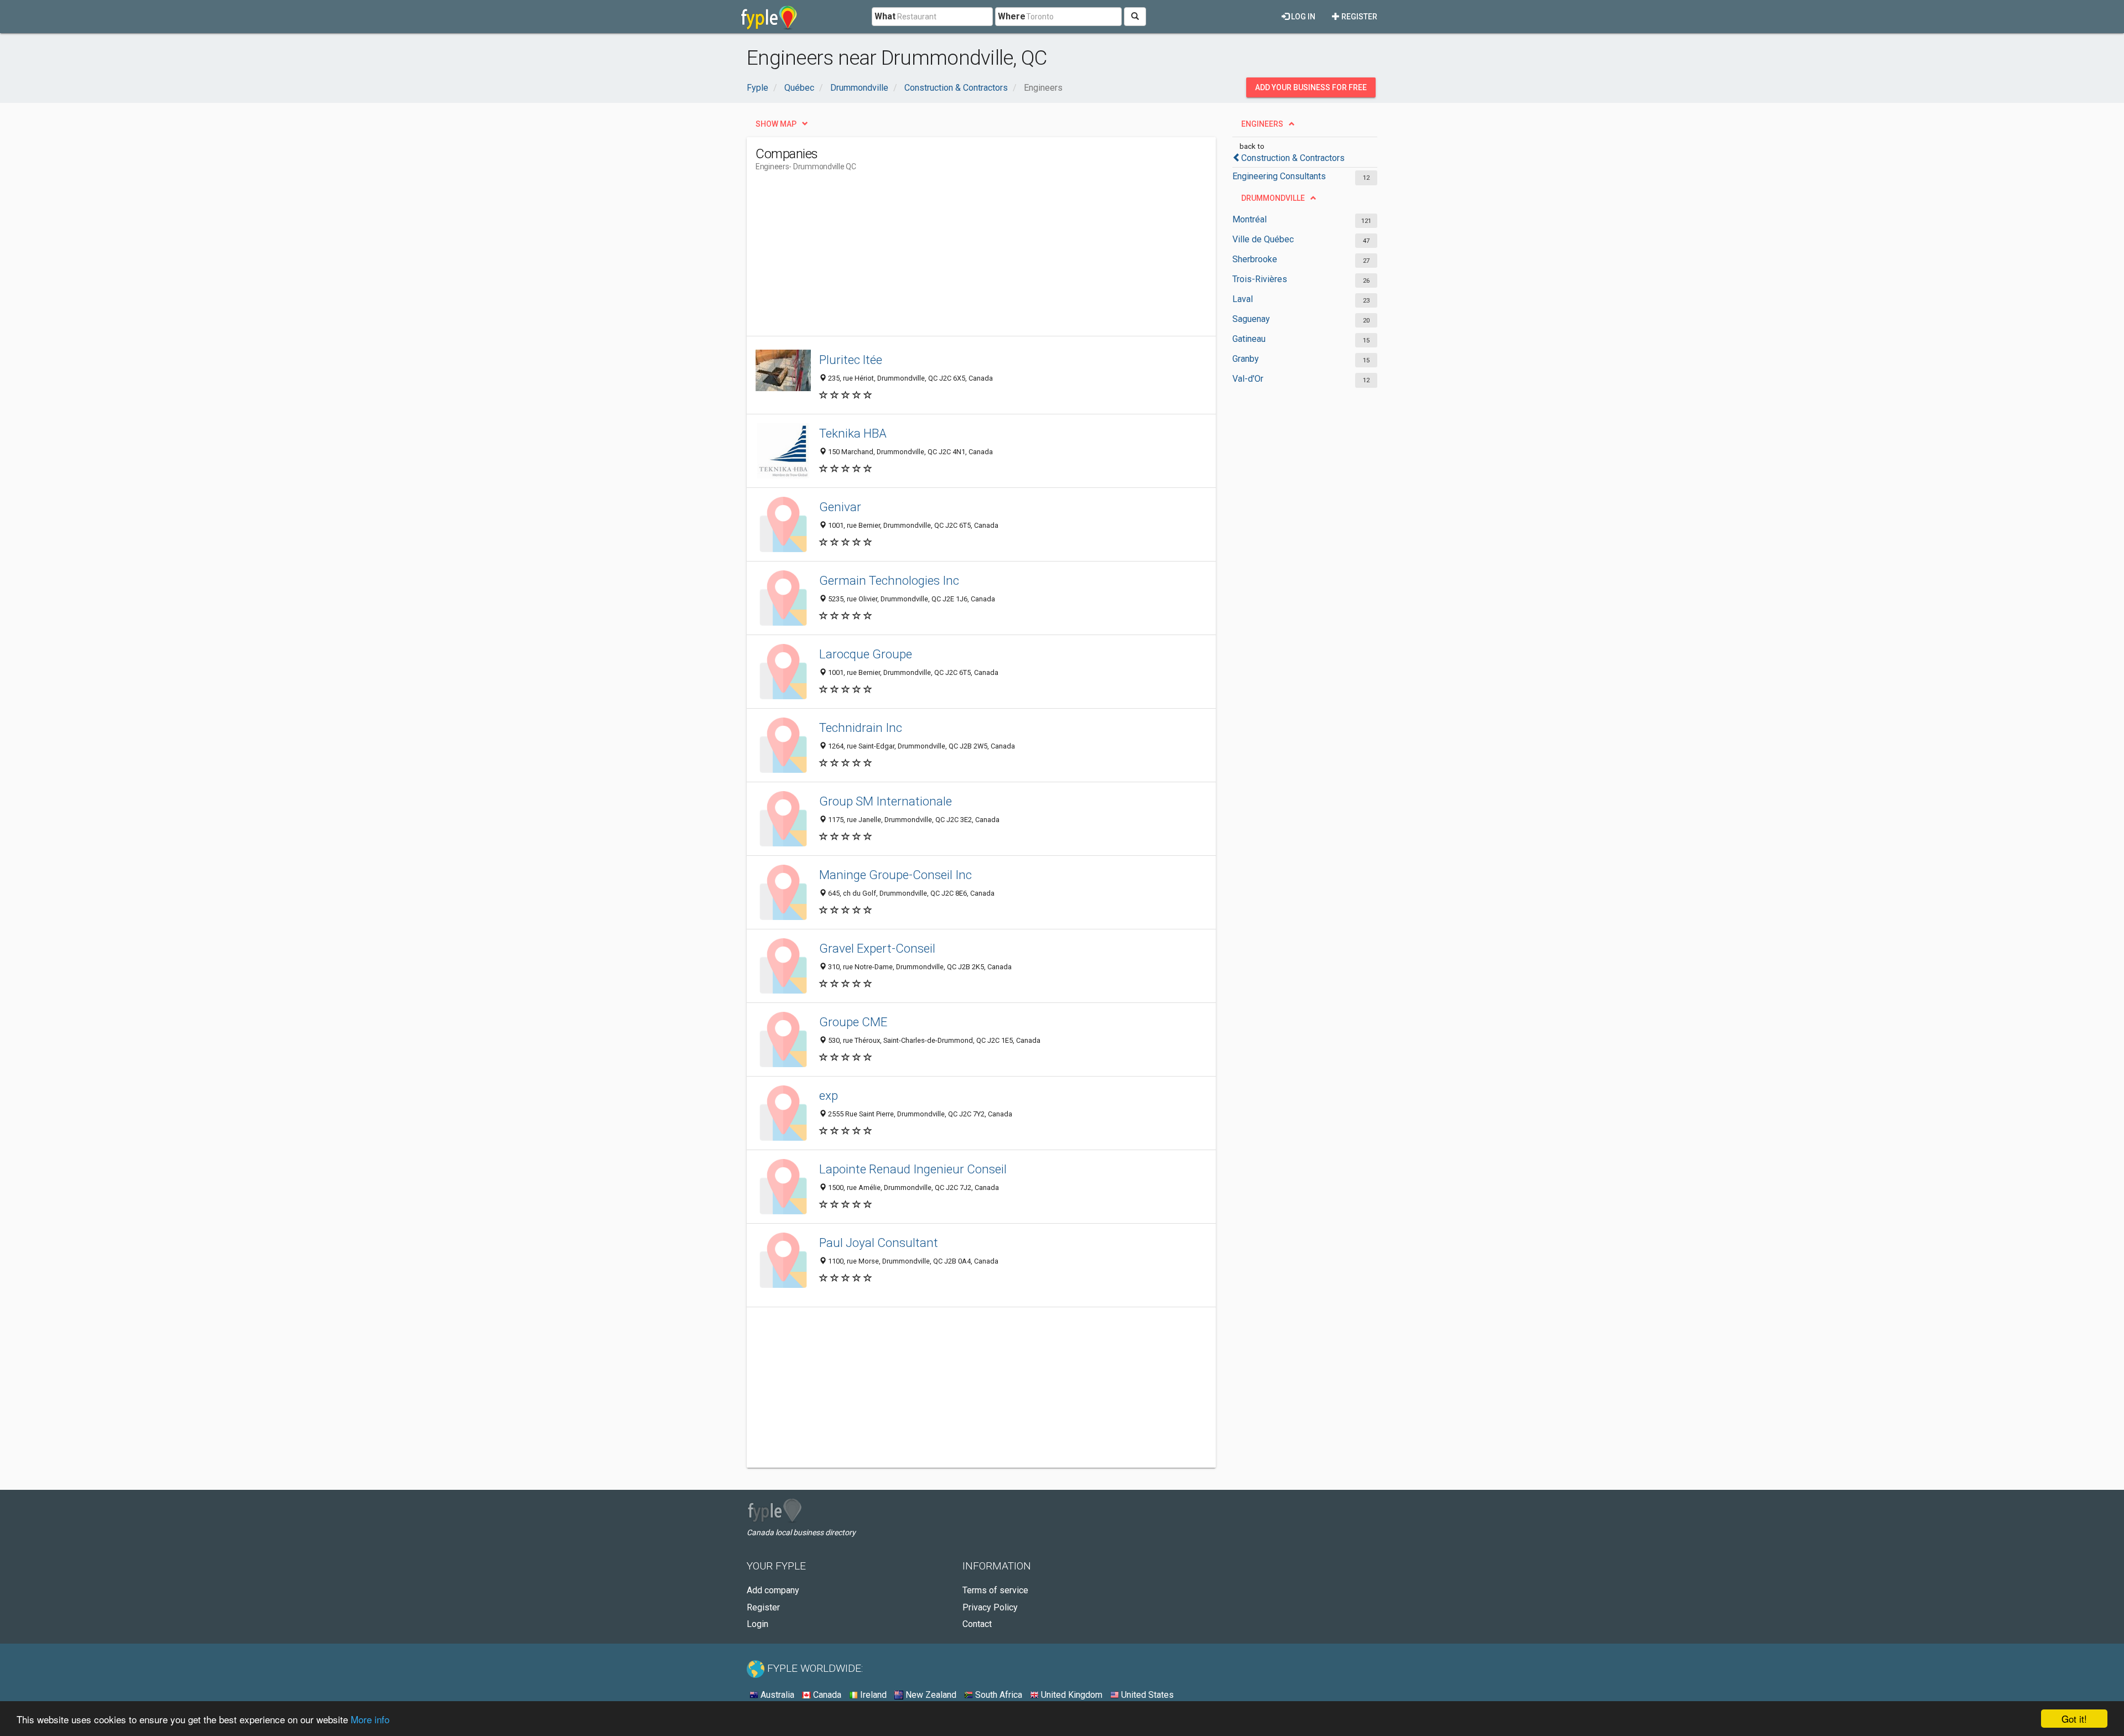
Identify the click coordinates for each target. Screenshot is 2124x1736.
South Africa (998, 1695)
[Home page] (769, 17)
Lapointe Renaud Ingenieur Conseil (913, 1169)
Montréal (1250, 219)
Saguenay (1251, 319)
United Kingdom (1071, 1695)
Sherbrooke (1255, 259)
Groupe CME (853, 1022)
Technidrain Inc (861, 727)
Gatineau (1249, 339)
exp (829, 1095)
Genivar (840, 507)
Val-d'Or (1248, 379)
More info (370, 1719)
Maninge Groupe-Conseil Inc (896, 875)
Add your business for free (1311, 87)
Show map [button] (776, 124)
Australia (776, 1695)
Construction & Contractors (1293, 158)
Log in (1302, 17)
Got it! (2074, 1719)
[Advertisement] (957, 258)
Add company (773, 1590)
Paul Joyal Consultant (879, 1243)
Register (1358, 17)
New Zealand (930, 1695)
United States (1146, 1695)
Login (758, 1624)
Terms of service (995, 1590)
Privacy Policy (990, 1607)
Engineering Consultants (1279, 176)
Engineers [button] (1262, 124)
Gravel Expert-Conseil (877, 948)
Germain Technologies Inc (889, 580)
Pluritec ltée (851, 360)
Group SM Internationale (886, 801)
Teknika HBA (853, 433)
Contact (977, 1624)
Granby (1246, 359)
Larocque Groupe (866, 654)
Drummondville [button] (1273, 198)
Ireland (872, 1695)
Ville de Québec (1263, 239)
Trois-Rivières (1260, 279)
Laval (1243, 299)
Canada (826, 1695)
